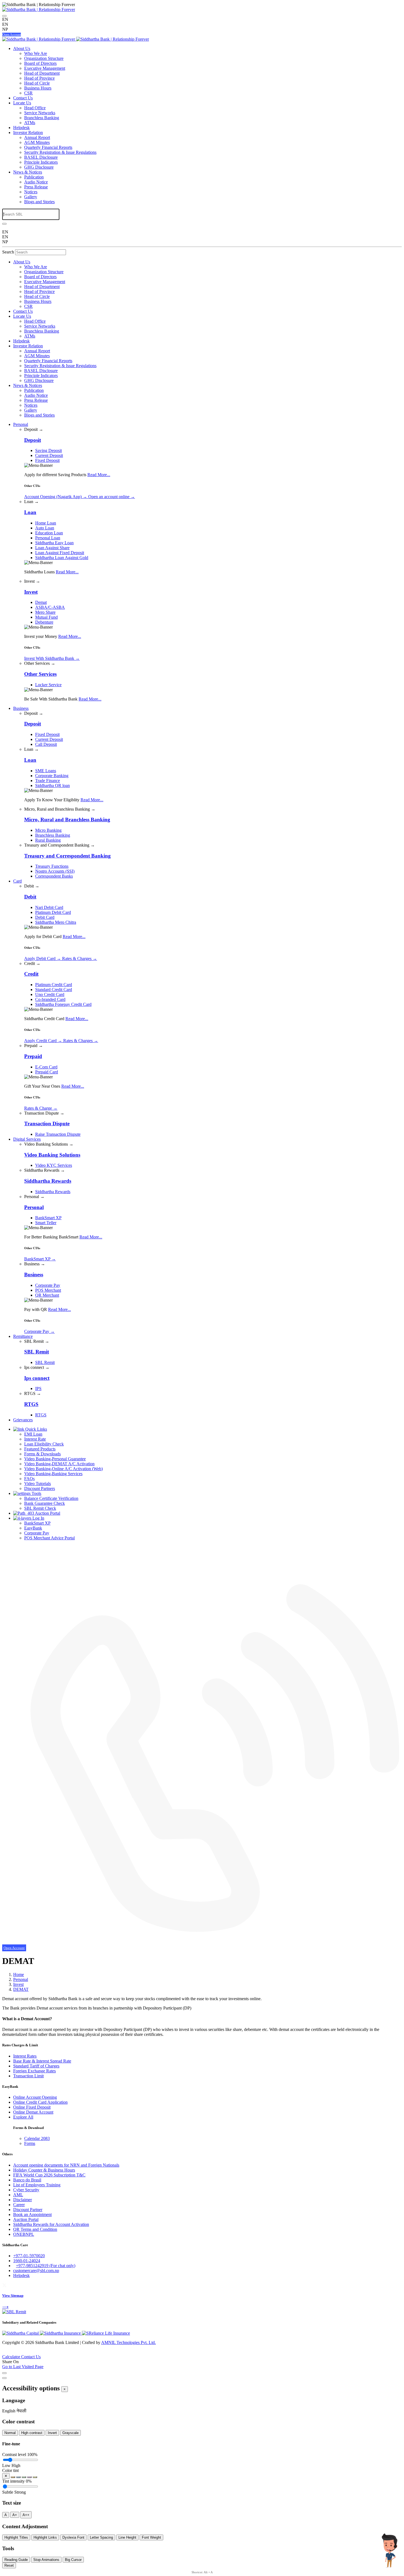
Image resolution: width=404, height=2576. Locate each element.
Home (19, 1974)
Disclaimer (23, 2200)
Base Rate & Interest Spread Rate (42, 2061)
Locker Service (48, 685)
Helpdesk (21, 128)
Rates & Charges (80, 958)
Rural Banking (48, 840)
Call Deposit (46, 744)
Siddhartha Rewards (53, 1192)
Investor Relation (28, 132)
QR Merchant (47, 1295)
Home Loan (46, 523)
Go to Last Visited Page (23, 2367)
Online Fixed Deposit (32, 2107)
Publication (34, 177)
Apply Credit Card (43, 1041)
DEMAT (21, 1989)
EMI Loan (33, 1434)
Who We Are (36, 53)
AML (18, 2195)
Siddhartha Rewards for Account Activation (51, 2224)
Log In (38, 1518)
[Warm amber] (13, 2477)
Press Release (36, 187)
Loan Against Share (52, 548)
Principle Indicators (41, 162)
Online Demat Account (33, 2112)
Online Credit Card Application (40, 2102)
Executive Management (45, 68)
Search (8, 252)
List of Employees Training (37, 2185)
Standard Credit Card (54, 990)
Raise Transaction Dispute (58, 1134)
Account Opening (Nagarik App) (56, 497)
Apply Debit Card (43, 958)
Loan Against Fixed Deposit (60, 553)
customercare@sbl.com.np (36, 2271)
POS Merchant (48, 1290)
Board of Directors (40, 63)
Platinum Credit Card (54, 985)
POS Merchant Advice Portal (49, 1538)
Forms (30, 2143)
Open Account (12, 35)
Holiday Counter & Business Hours (44, 2170)
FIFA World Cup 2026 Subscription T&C (49, 2175)
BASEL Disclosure (41, 157)
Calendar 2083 (37, 2138)
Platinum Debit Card (53, 912)
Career (19, 2205)
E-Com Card (46, 1067)
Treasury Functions (52, 866)
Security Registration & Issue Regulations (60, 152)
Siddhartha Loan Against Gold (62, 558)
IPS (38, 1389)
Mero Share (45, 612)
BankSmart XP (48, 1218)
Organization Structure (44, 58)
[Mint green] (24, 2477)
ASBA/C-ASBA (50, 607)
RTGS (41, 1415)
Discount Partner (28, 2210)
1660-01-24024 (27, 2261)
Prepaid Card (47, 1072)
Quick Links (36, 1429)
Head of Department (42, 73)
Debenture (44, 622)
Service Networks (40, 113)
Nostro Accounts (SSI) (55, 871)
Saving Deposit (49, 450)
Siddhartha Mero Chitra (56, 922)
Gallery (31, 197)
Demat (41, 602)
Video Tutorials (38, 1484)
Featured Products (40, 1449)
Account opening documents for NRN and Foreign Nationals (66, 2165)
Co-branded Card (50, 999)
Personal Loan (48, 538)
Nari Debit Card (49, 907)
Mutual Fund (46, 617)
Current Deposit (49, 455)
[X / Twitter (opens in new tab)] (4, 2285)
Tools (36, 1493)
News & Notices (28, 172)
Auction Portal (47, 1513)
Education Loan (49, 533)
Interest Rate (35, 1439)
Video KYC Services (54, 1165)
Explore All (23, 2117)
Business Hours (38, 88)
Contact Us (23, 98)
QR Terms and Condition (35, 2229)
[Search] (4, 224)
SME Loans (46, 771)
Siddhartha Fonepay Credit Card (63, 1004)
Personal (21, 424)
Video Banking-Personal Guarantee (55, 1459)
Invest (18, 1984)
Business (21, 708)
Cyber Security (26, 2190)
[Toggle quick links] (4, 2353)
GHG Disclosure (39, 167)
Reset (9, 2565)
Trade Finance (48, 781)
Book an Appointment (32, 2214)
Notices (31, 192)
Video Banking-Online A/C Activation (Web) (63, 1469)
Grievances (23, 1420)
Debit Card (45, 917)
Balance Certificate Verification (51, 1498)
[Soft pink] (29, 2477)
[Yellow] (35, 2477)
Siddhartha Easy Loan (54, 543)
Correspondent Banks (54, 876)
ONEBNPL (24, 2234)
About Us (22, 48)
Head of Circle (37, 83)
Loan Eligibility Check (44, 1444)
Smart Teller (46, 1223)
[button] (9, 2411)
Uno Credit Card (50, 994)
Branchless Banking (42, 118)
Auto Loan (45, 528)
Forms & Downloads (42, 1454)
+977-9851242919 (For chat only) (46, 2266)
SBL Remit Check (40, 1508)
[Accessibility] (4, 16)
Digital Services (27, 1139)
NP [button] (5, 29)
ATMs (30, 123)
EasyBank (33, 1528)
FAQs (29, 1479)
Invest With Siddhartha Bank (52, 658)
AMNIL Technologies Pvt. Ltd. (128, 2342)
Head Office (35, 108)
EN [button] (5, 24)
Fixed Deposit (47, 460)
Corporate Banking (52, 776)
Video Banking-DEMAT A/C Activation (59, 1464)
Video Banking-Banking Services (53, 1474)
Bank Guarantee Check (45, 1503)
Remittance (23, 1336)
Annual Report (37, 137)
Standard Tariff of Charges (36, 2066)
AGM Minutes (37, 142)
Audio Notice (36, 182)
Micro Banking (48, 830)
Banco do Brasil (27, 2180)
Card (17, 881)
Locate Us (22, 103)
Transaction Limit (28, 2076)
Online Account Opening (35, 2097)
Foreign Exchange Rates (34, 2071)
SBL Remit (45, 1362)
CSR (28, 93)
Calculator (12, 2357)
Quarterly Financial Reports (48, 147)
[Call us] (202, 1943)
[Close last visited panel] (4, 2373)
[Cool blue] (18, 2477)
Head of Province (39, 78)
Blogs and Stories (39, 202)
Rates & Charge (41, 1108)
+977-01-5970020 (29, 2256)
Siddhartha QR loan (52, 785)
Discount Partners (40, 1488)
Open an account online (112, 497)
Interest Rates (25, 2056)
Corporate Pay (48, 1285)
